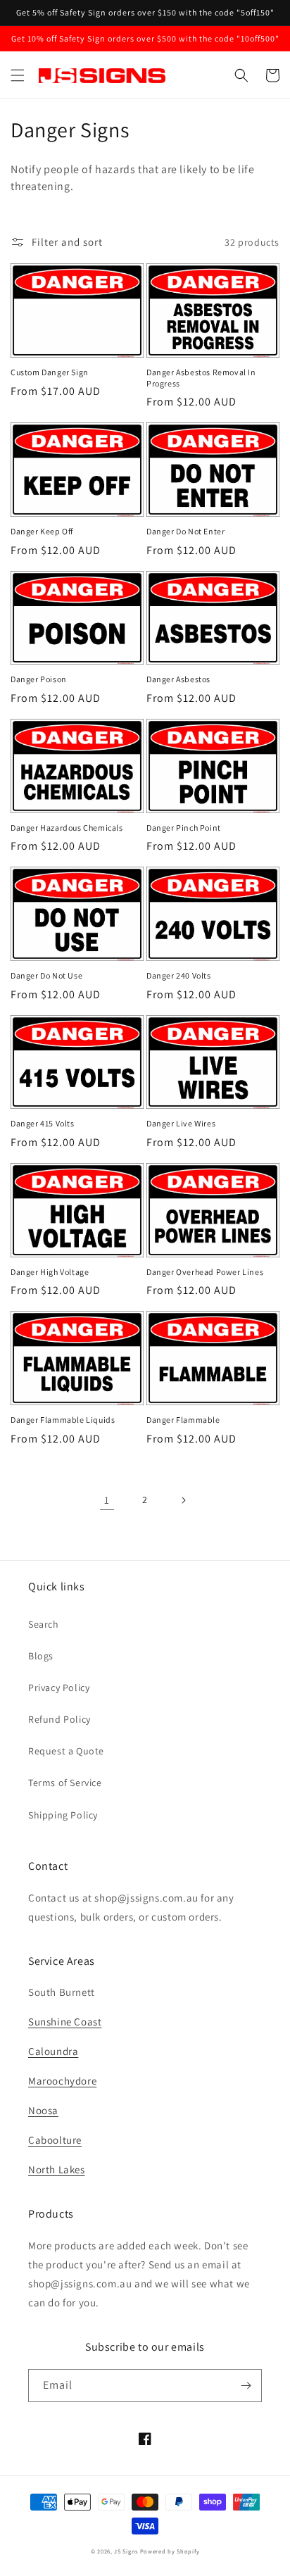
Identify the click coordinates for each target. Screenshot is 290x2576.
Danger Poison (39, 679)
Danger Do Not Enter (185, 531)
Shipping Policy (63, 1815)
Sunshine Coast (65, 2022)
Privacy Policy (59, 1688)
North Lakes (57, 2169)
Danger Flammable (183, 1420)
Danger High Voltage (50, 1272)
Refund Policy (59, 1719)
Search (44, 1624)
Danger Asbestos (178, 679)
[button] (18, 75)
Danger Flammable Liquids (63, 1420)
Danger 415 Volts (43, 1123)
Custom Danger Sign (50, 372)
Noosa (43, 2110)
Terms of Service (65, 1783)
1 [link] (107, 1500)
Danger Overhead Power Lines (205, 1272)
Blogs (41, 1656)
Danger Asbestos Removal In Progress (201, 378)
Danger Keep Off (42, 531)
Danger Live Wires (181, 1123)
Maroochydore (62, 2081)
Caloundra (53, 2051)
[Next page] (183, 1500)
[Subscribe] (246, 2386)
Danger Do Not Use (46, 975)
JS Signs (126, 2551)
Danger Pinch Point (184, 828)
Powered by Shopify (170, 2551)
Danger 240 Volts (179, 975)
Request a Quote (66, 1751)
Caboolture (55, 2140)
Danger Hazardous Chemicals (67, 828)
